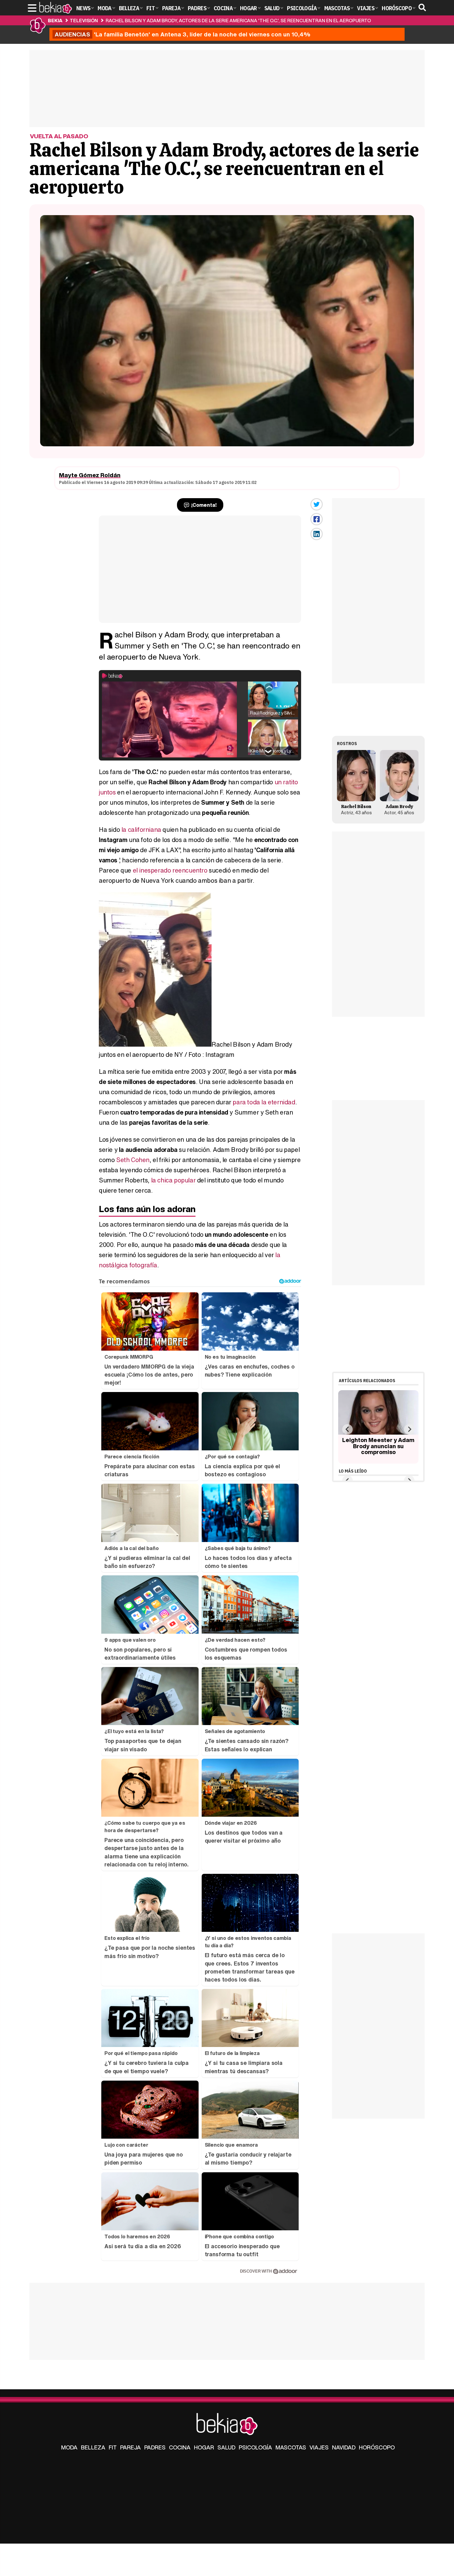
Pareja (130, 2447)
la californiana (141, 829)
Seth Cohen (133, 1160)
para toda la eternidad (264, 1102)
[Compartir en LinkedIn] (317, 534)
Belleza (93, 2447)
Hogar (204, 2447)
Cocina (180, 2447)
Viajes (319, 2447)
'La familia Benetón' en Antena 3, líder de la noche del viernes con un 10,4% (183, 34)
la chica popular (173, 1180)
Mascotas (291, 2447)
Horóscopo (377, 2447)
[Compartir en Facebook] (317, 519)
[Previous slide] (347, 1429)
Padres (155, 2447)
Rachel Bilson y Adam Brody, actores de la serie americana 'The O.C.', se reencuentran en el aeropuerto (238, 20)
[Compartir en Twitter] (317, 504)
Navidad (344, 2447)
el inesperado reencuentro (170, 870)
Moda (69, 2447)
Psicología (255, 2447)
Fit (113, 2447)
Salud (226, 2447)
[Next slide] (409, 1429)
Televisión (84, 20)
